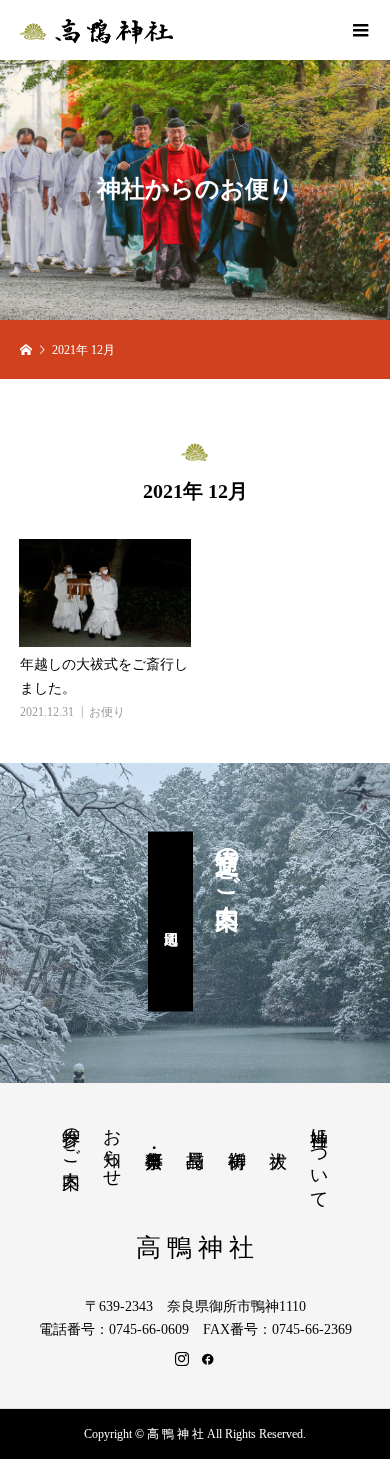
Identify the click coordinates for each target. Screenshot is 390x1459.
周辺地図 (170, 922)
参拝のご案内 (71, 1137)
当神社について (319, 1158)
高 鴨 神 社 (195, 1247)
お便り (107, 712)
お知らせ (112, 1147)
